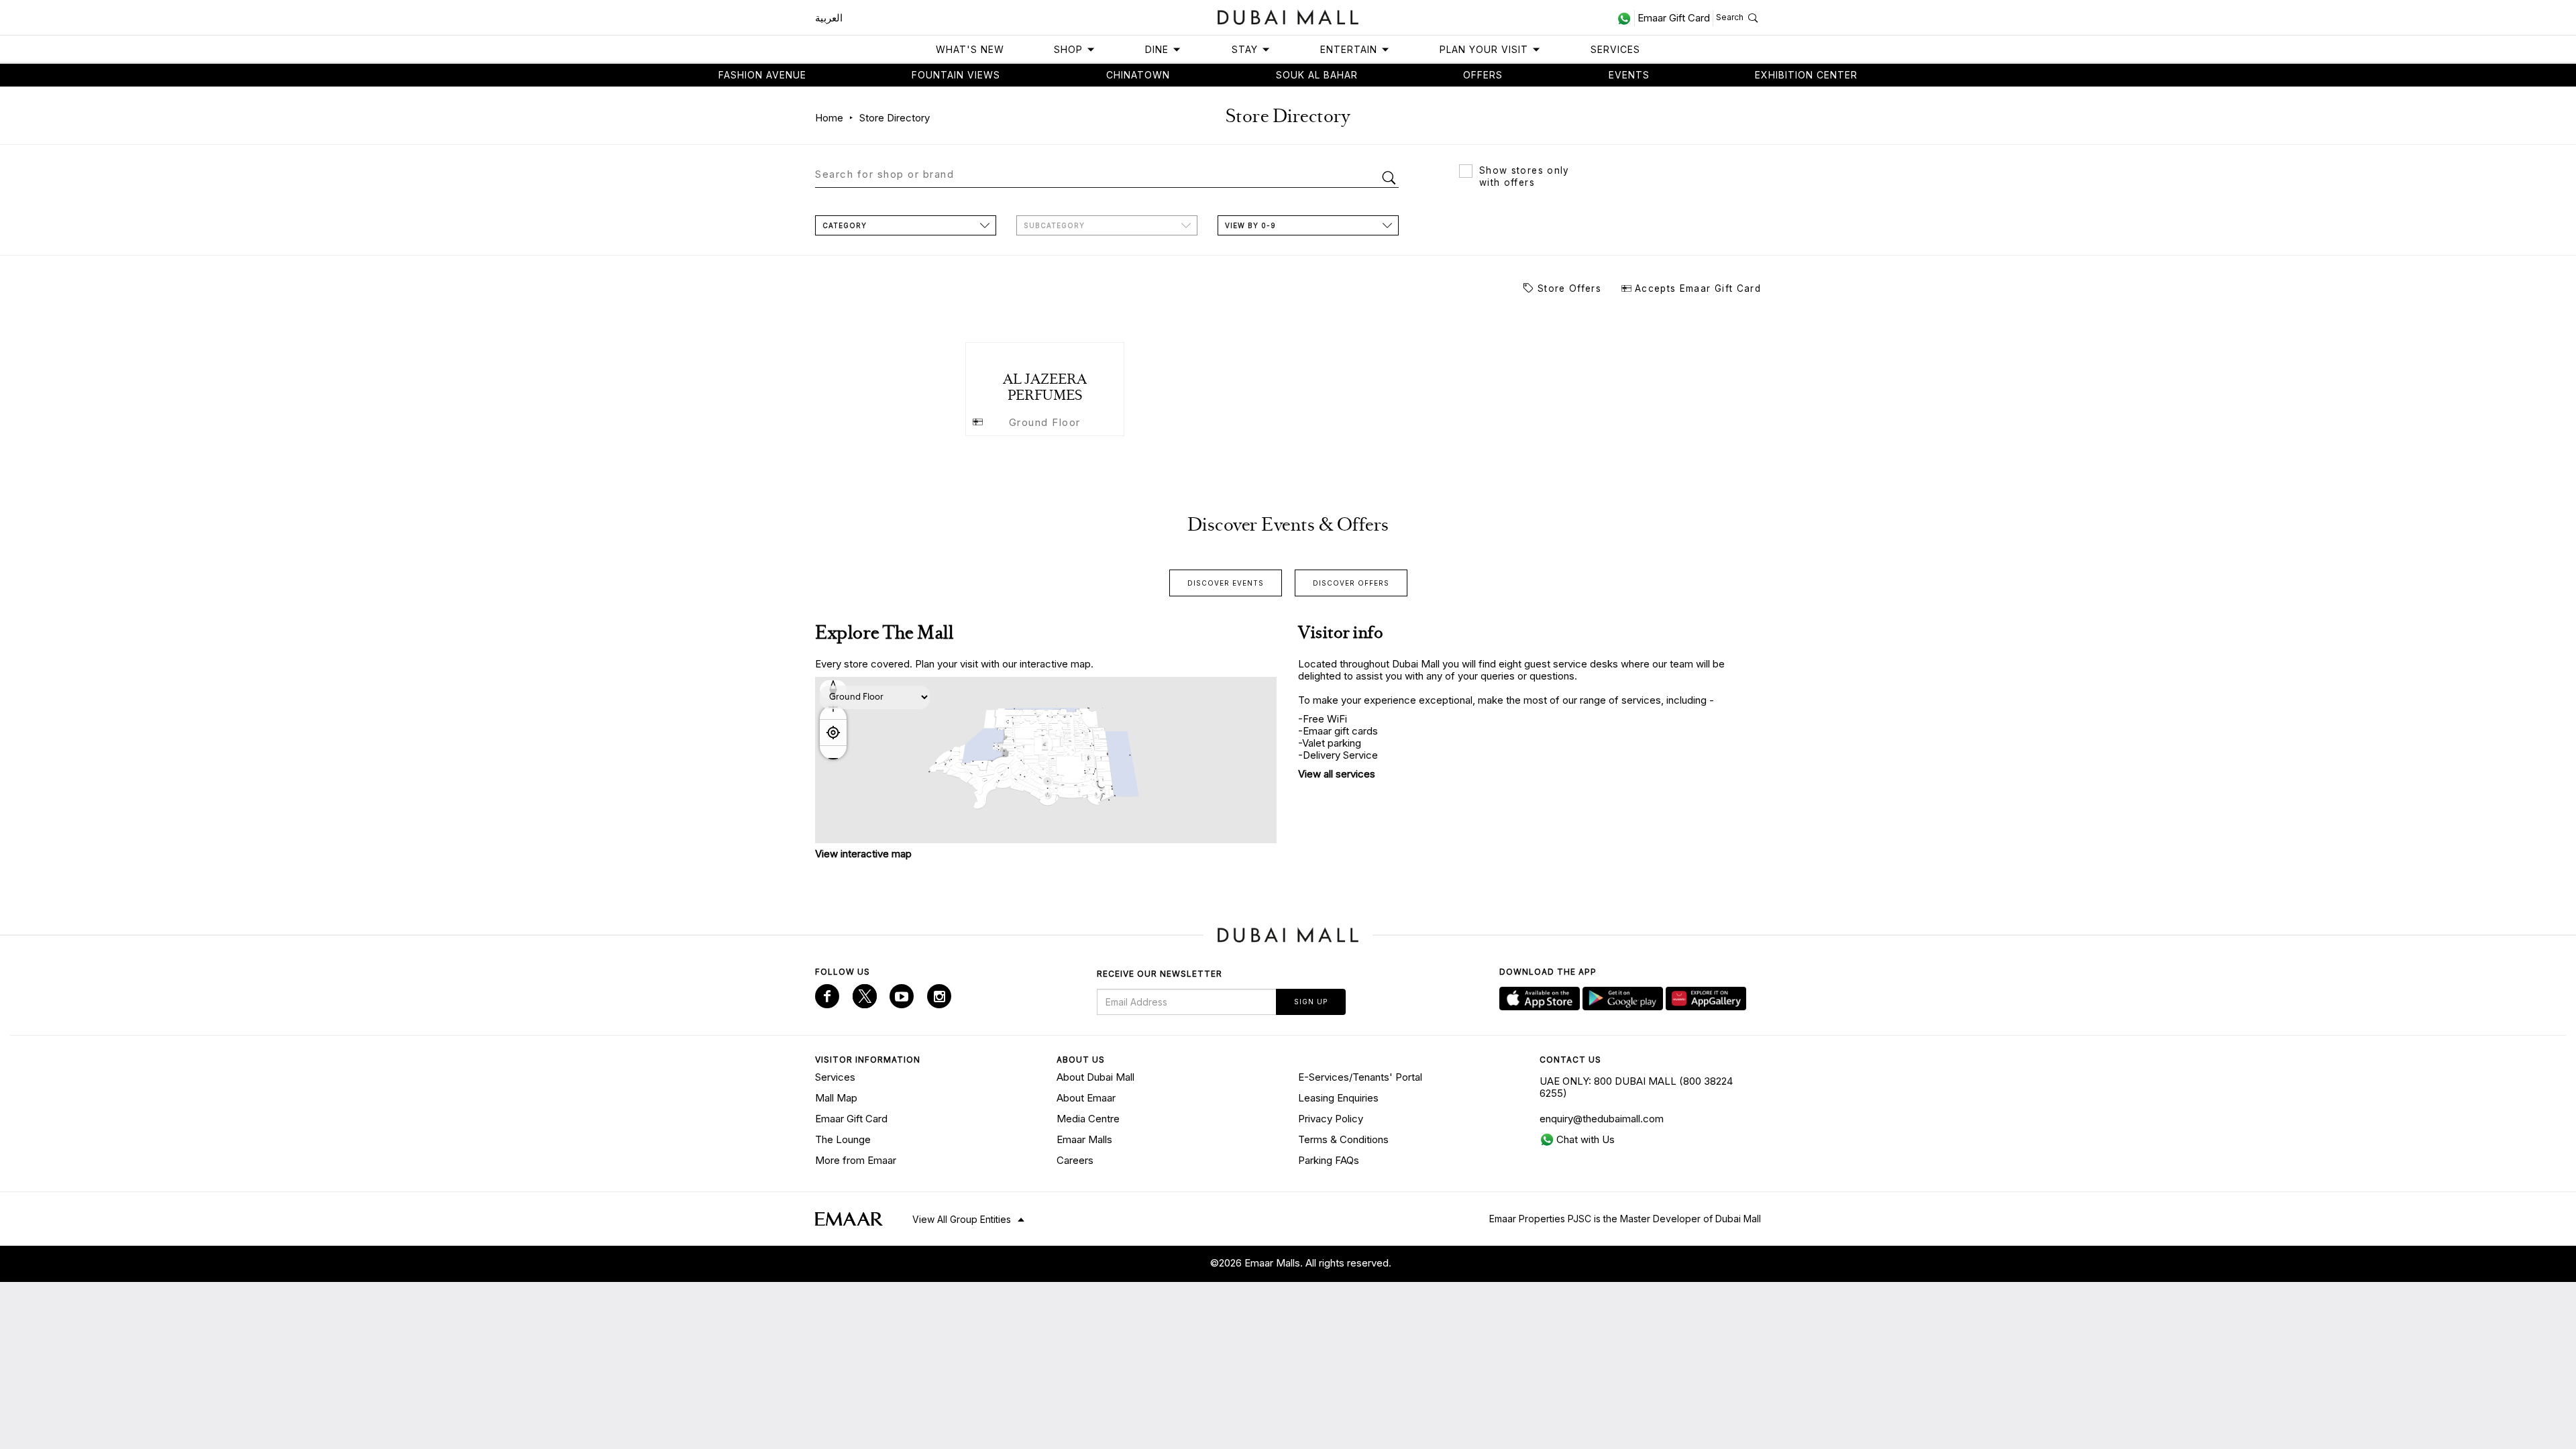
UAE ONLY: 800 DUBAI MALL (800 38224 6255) (1636, 1087)
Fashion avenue (762, 75)
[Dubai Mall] (1288, 16)
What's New (970, 49)
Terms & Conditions (1343, 1139)
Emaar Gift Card (851, 1119)
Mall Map (836, 1098)
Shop (1068, 49)
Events (1629, 75)
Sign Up (1311, 1002)
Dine (1157, 49)
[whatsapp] (1626, 18)
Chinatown (1138, 75)
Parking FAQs (1329, 1160)
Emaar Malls (1084, 1139)
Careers (1075, 1160)
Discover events (1226, 583)
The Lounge (843, 1139)
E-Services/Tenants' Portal (1360, 1077)
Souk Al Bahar (1317, 75)
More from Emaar (856, 1160)
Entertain (1349, 49)
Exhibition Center (1806, 75)
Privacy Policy (1331, 1119)
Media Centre (1088, 1119)
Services (1615, 49)
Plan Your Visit (1484, 49)
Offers (1483, 75)
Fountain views (956, 75)
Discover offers (1351, 583)
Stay (1245, 49)
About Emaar (1086, 1098)
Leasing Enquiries (1338, 1098)
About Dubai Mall (1095, 1077)
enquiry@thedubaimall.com (1602, 1119)
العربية (829, 18)
